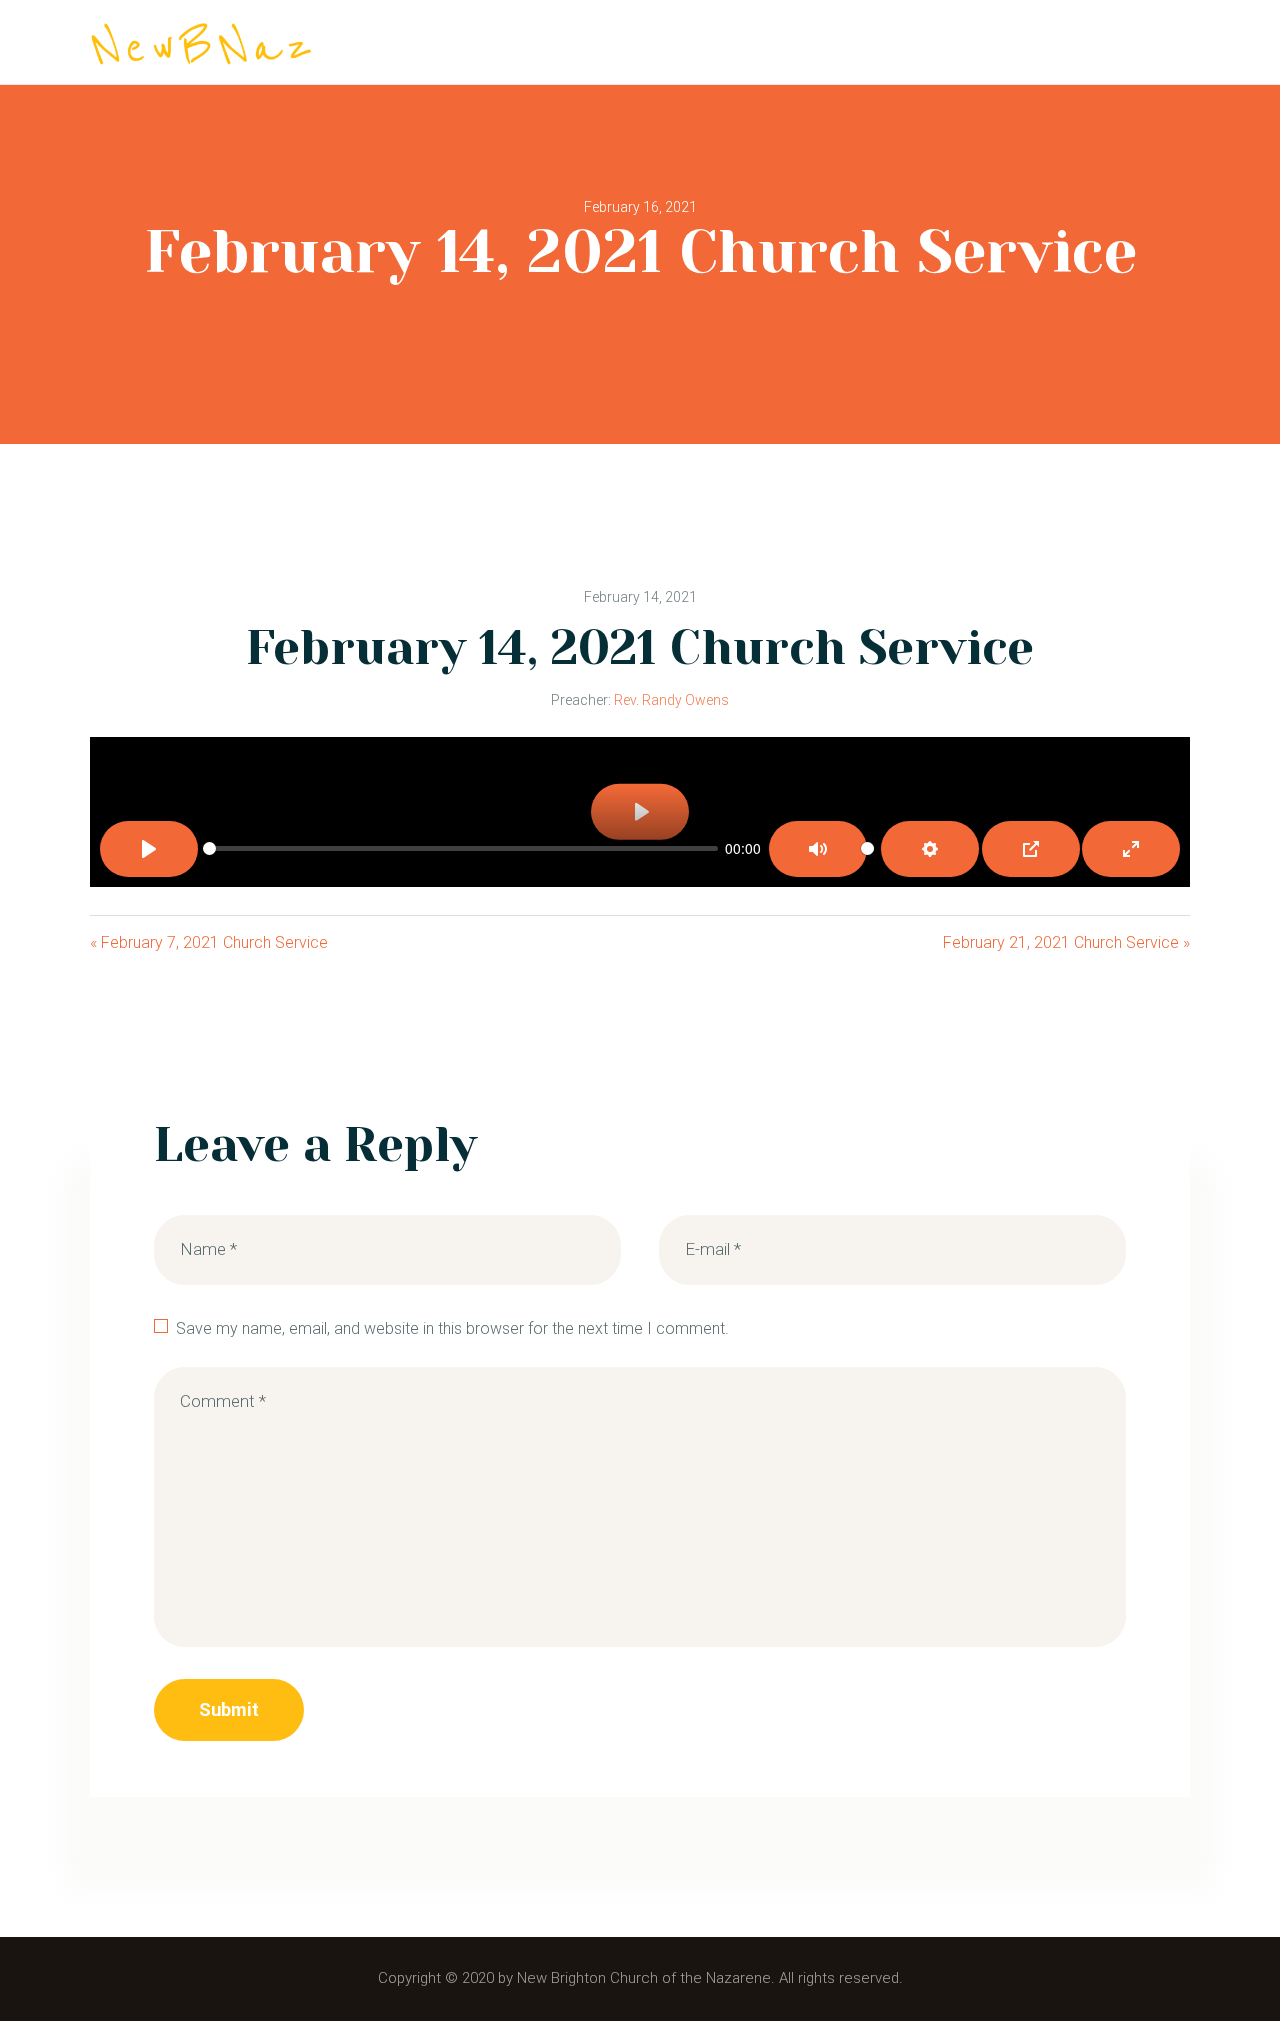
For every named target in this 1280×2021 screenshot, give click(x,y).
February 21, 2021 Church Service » (1066, 942)
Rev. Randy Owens (671, 700)
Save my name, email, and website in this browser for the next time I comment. (452, 1328)
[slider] (460, 848)
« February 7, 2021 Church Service (209, 942)
